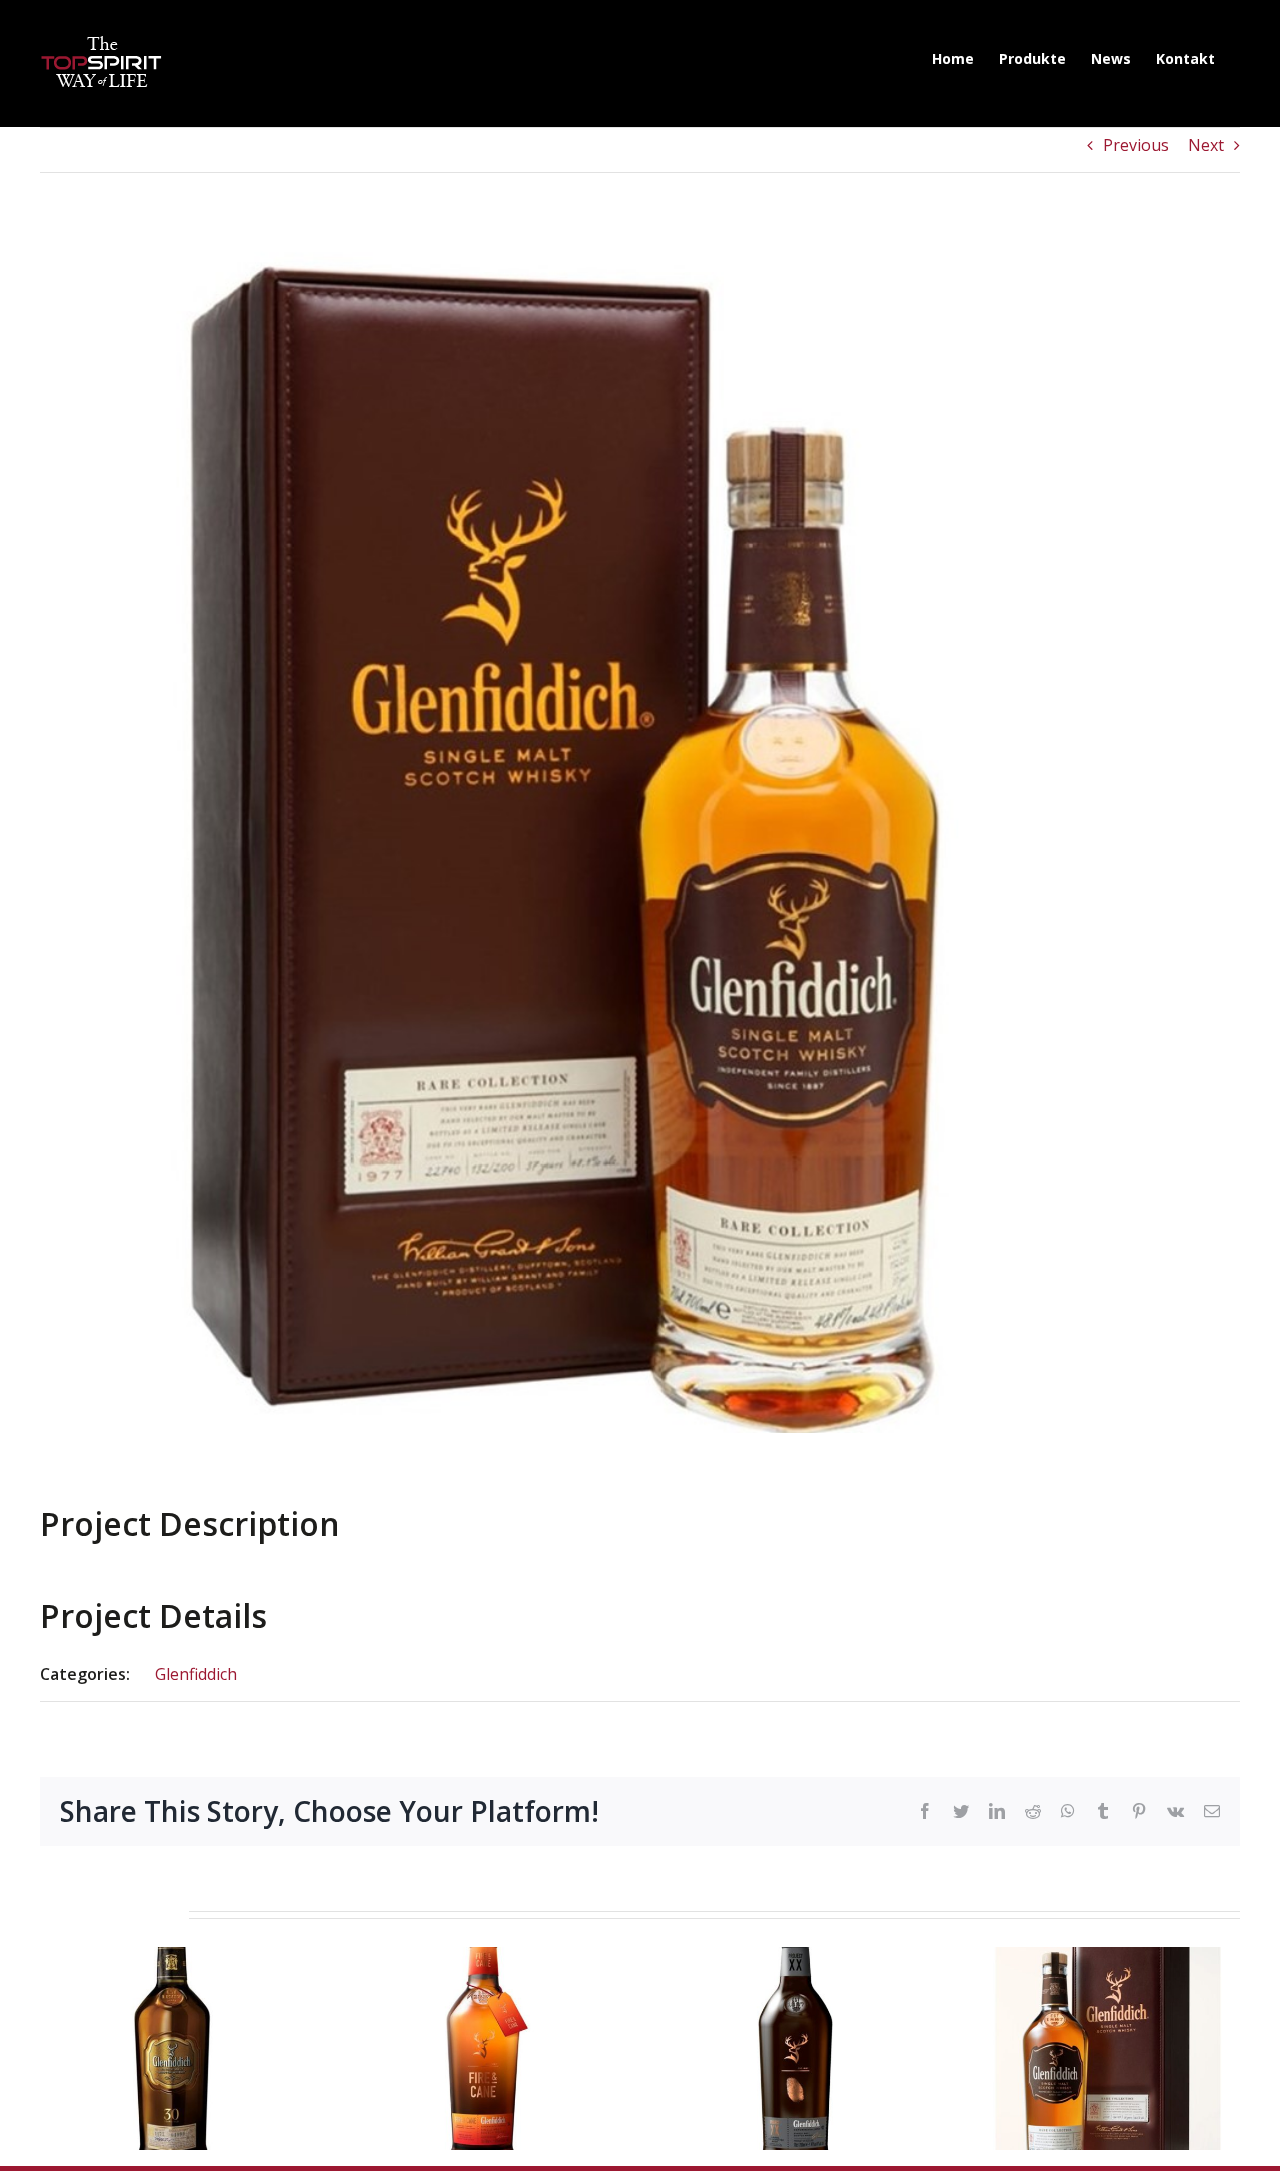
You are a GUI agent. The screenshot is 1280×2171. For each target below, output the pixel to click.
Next (1206, 145)
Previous (1136, 145)
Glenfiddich (196, 1674)
